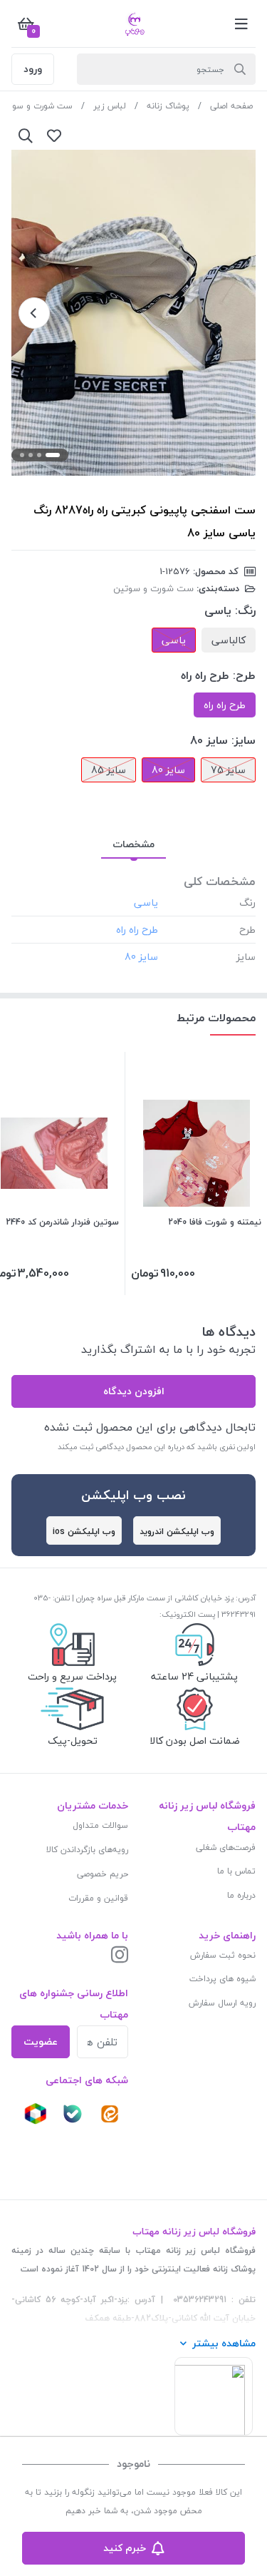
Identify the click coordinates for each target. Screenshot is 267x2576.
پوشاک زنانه (168, 106)
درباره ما (241, 1895)
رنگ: (245, 610)
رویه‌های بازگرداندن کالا (87, 1850)
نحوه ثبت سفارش (223, 1955)
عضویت (41, 2041)
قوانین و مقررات (98, 1898)
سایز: (244, 740)
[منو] (241, 24)
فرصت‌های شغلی (226, 1847)
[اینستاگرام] (120, 1956)
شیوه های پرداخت (222, 1979)
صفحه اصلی (231, 106)
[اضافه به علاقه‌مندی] (54, 136)
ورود (33, 69)
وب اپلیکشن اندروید (177, 1532)
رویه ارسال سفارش (222, 2003)
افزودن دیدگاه (134, 1391)
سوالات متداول (100, 1825)
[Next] (34, 313)
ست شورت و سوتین (153, 588)
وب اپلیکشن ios (84, 1532)
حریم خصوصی (103, 1874)
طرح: (244, 675)
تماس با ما (236, 1871)
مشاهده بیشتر (224, 2343)
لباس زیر (110, 106)
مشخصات (133, 844)
